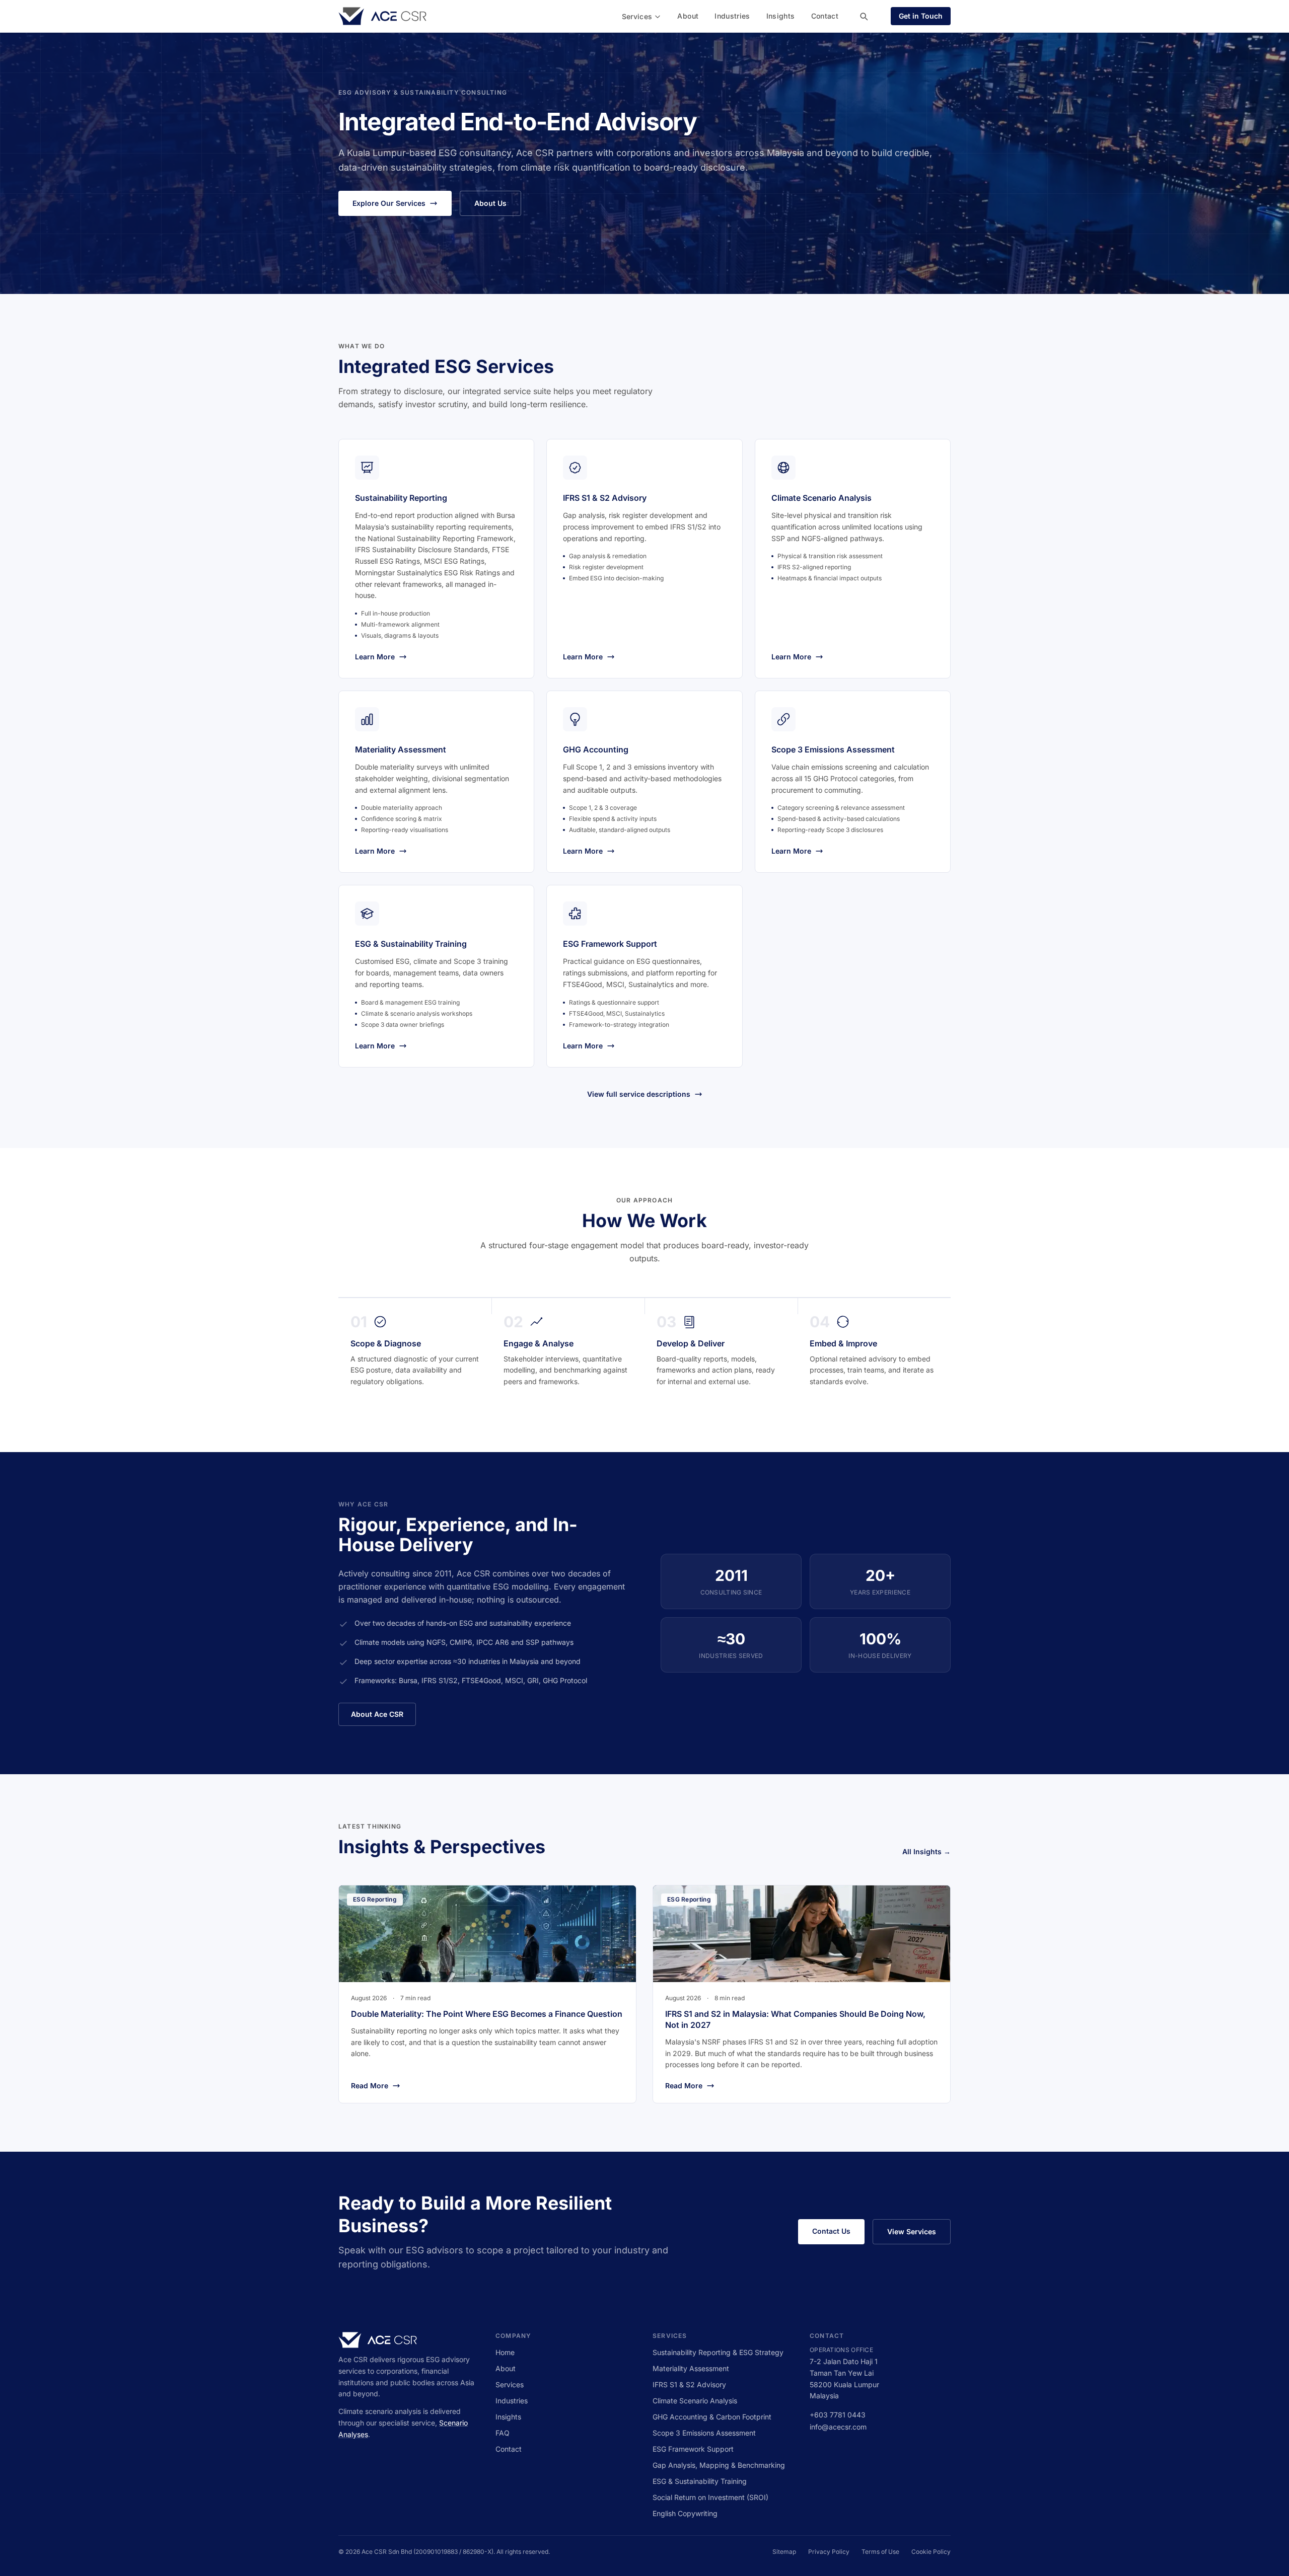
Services (637, 16)
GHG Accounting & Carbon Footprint (712, 2417)
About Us (490, 203)
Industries (732, 16)
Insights (781, 16)
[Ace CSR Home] (382, 16)
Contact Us (831, 2231)
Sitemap (784, 2552)
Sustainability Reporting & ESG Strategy (718, 2352)
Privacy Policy (829, 2552)
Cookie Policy (931, 2552)
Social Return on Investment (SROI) (710, 2497)
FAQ (503, 2433)
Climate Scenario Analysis (695, 2401)
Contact (825, 16)
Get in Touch (921, 16)
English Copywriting (685, 2513)
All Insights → (926, 1851)
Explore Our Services (389, 203)
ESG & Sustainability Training (700, 2481)
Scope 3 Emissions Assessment (704, 2433)
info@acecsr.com (838, 2427)
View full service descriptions (639, 1094)
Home (505, 2352)
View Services (912, 2231)
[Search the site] (864, 16)
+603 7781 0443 (838, 2415)
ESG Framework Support (693, 2449)
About (688, 16)
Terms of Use (880, 2552)
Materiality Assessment (691, 2368)
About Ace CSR (377, 1714)
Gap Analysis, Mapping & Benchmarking (719, 2465)
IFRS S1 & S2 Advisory (689, 2384)
